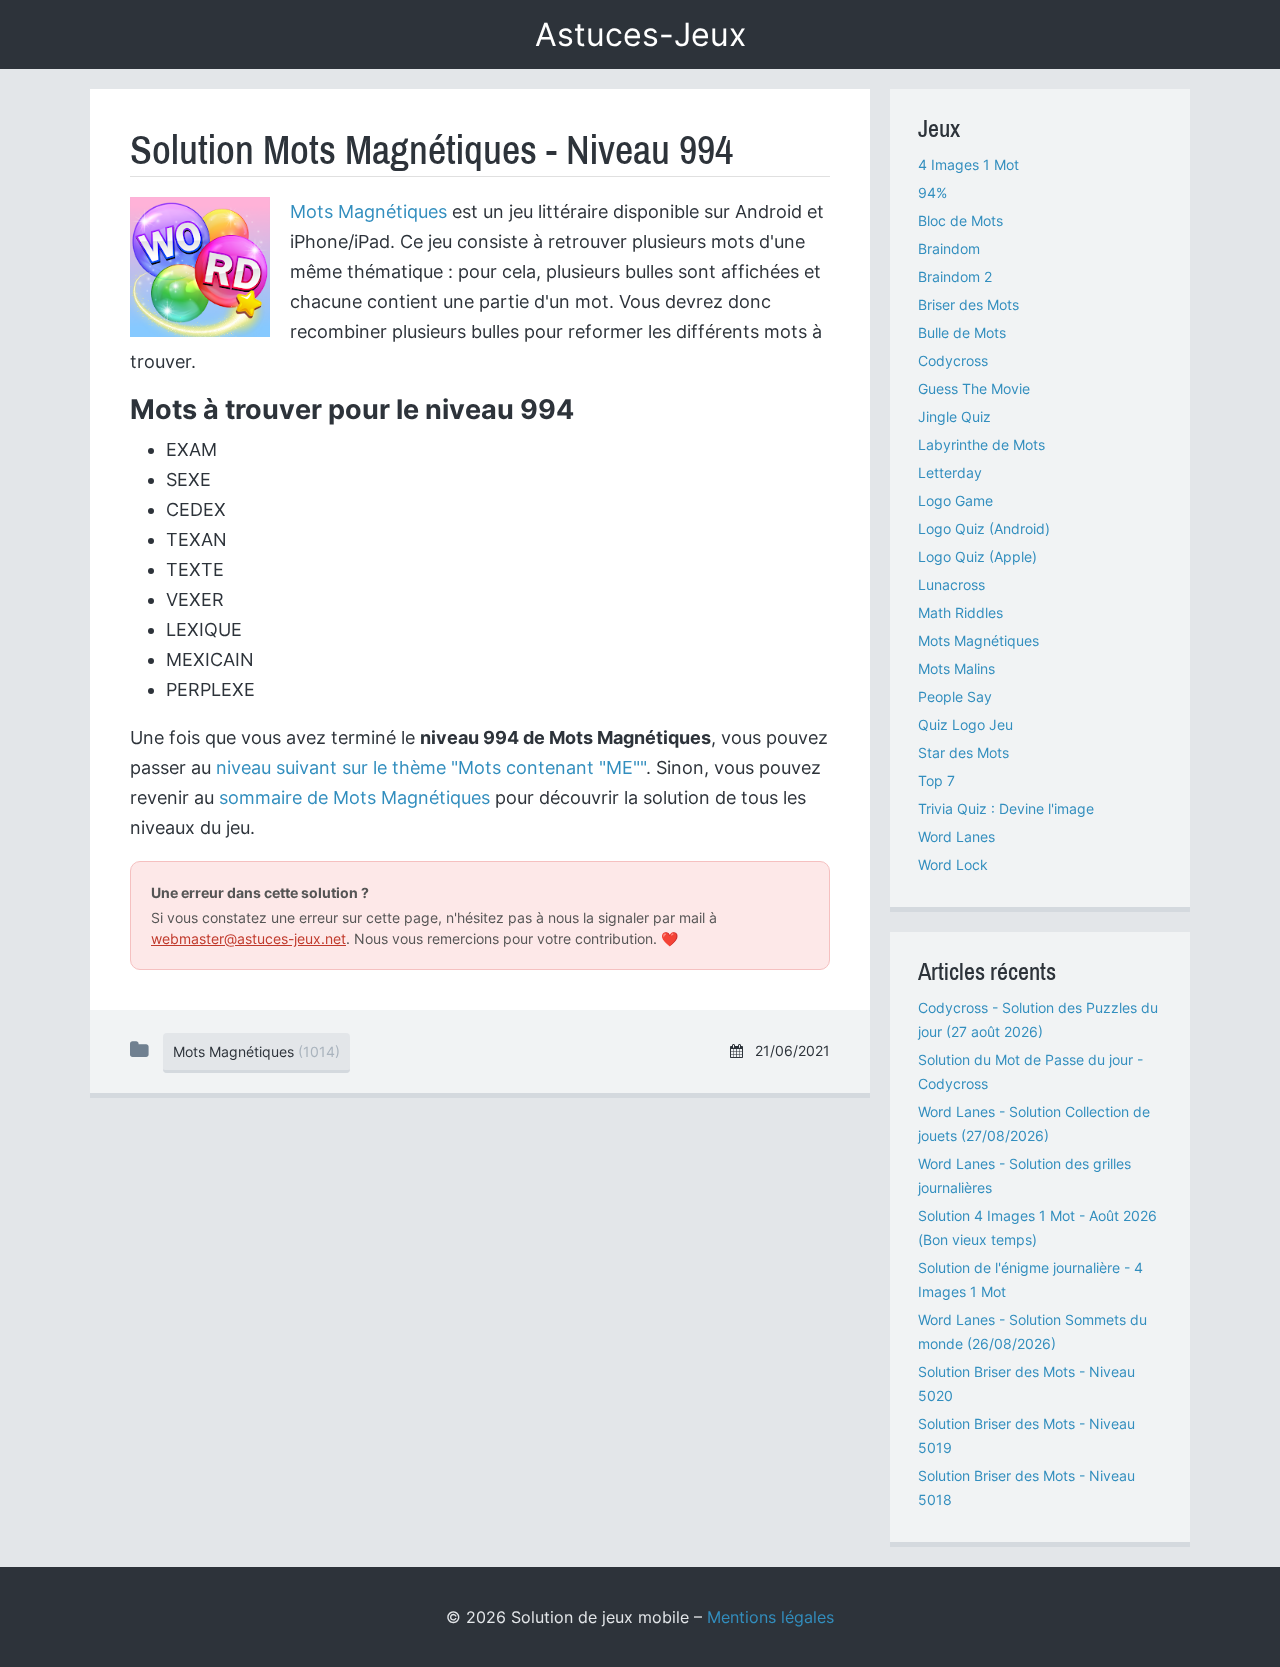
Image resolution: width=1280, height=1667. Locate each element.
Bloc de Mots (960, 220)
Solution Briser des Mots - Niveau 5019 (1026, 1435)
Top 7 (936, 780)
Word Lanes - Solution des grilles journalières (1024, 1175)
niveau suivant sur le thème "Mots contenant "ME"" (431, 767)
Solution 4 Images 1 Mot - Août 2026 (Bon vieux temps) (1037, 1227)
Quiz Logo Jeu (965, 724)
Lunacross (951, 584)
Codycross (953, 360)
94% (932, 192)
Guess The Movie (974, 388)
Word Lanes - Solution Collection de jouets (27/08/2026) (1034, 1123)
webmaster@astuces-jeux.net (248, 938)
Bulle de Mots (962, 332)
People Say (955, 696)
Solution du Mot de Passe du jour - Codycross (1030, 1071)
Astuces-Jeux (640, 34)
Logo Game (955, 500)
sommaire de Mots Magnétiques (354, 797)
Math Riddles (960, 612)
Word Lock (953, 864)
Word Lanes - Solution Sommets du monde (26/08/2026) (1032, 1331)
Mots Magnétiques (368, 211)
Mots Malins (956, 668)
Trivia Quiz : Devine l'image (1006, 808)
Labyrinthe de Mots (981, 444)
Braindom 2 (955, 276)
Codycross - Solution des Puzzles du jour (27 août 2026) (1038, 1019)
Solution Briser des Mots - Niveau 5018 (1026, 1487)
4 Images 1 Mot (968, 164)
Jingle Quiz (954, 416)
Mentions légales (770, 1617)
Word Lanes (956, 836)
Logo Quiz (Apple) (977, 556)
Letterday (950, 472)
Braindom (949, 248)
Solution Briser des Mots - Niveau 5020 (1026, 1383)
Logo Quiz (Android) (984, 528)
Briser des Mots (968, 304)
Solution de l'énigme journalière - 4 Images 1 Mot (1030, 1279)
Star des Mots (963, 752)
